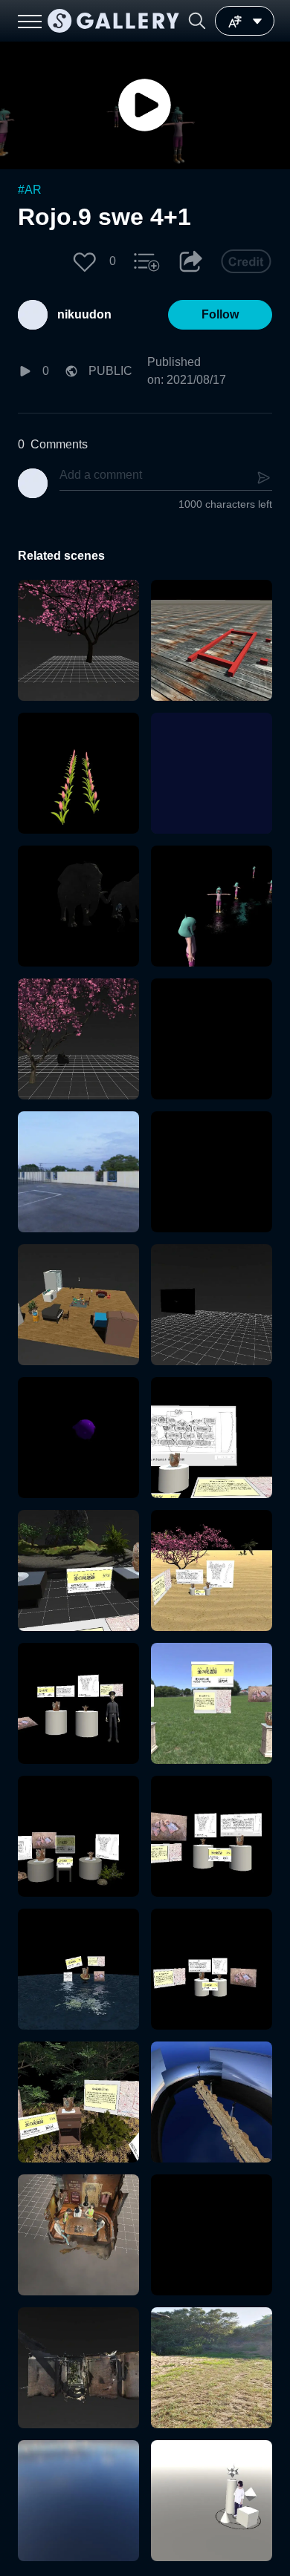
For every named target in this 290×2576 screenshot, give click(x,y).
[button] (197, 21)
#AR (30, 190)
